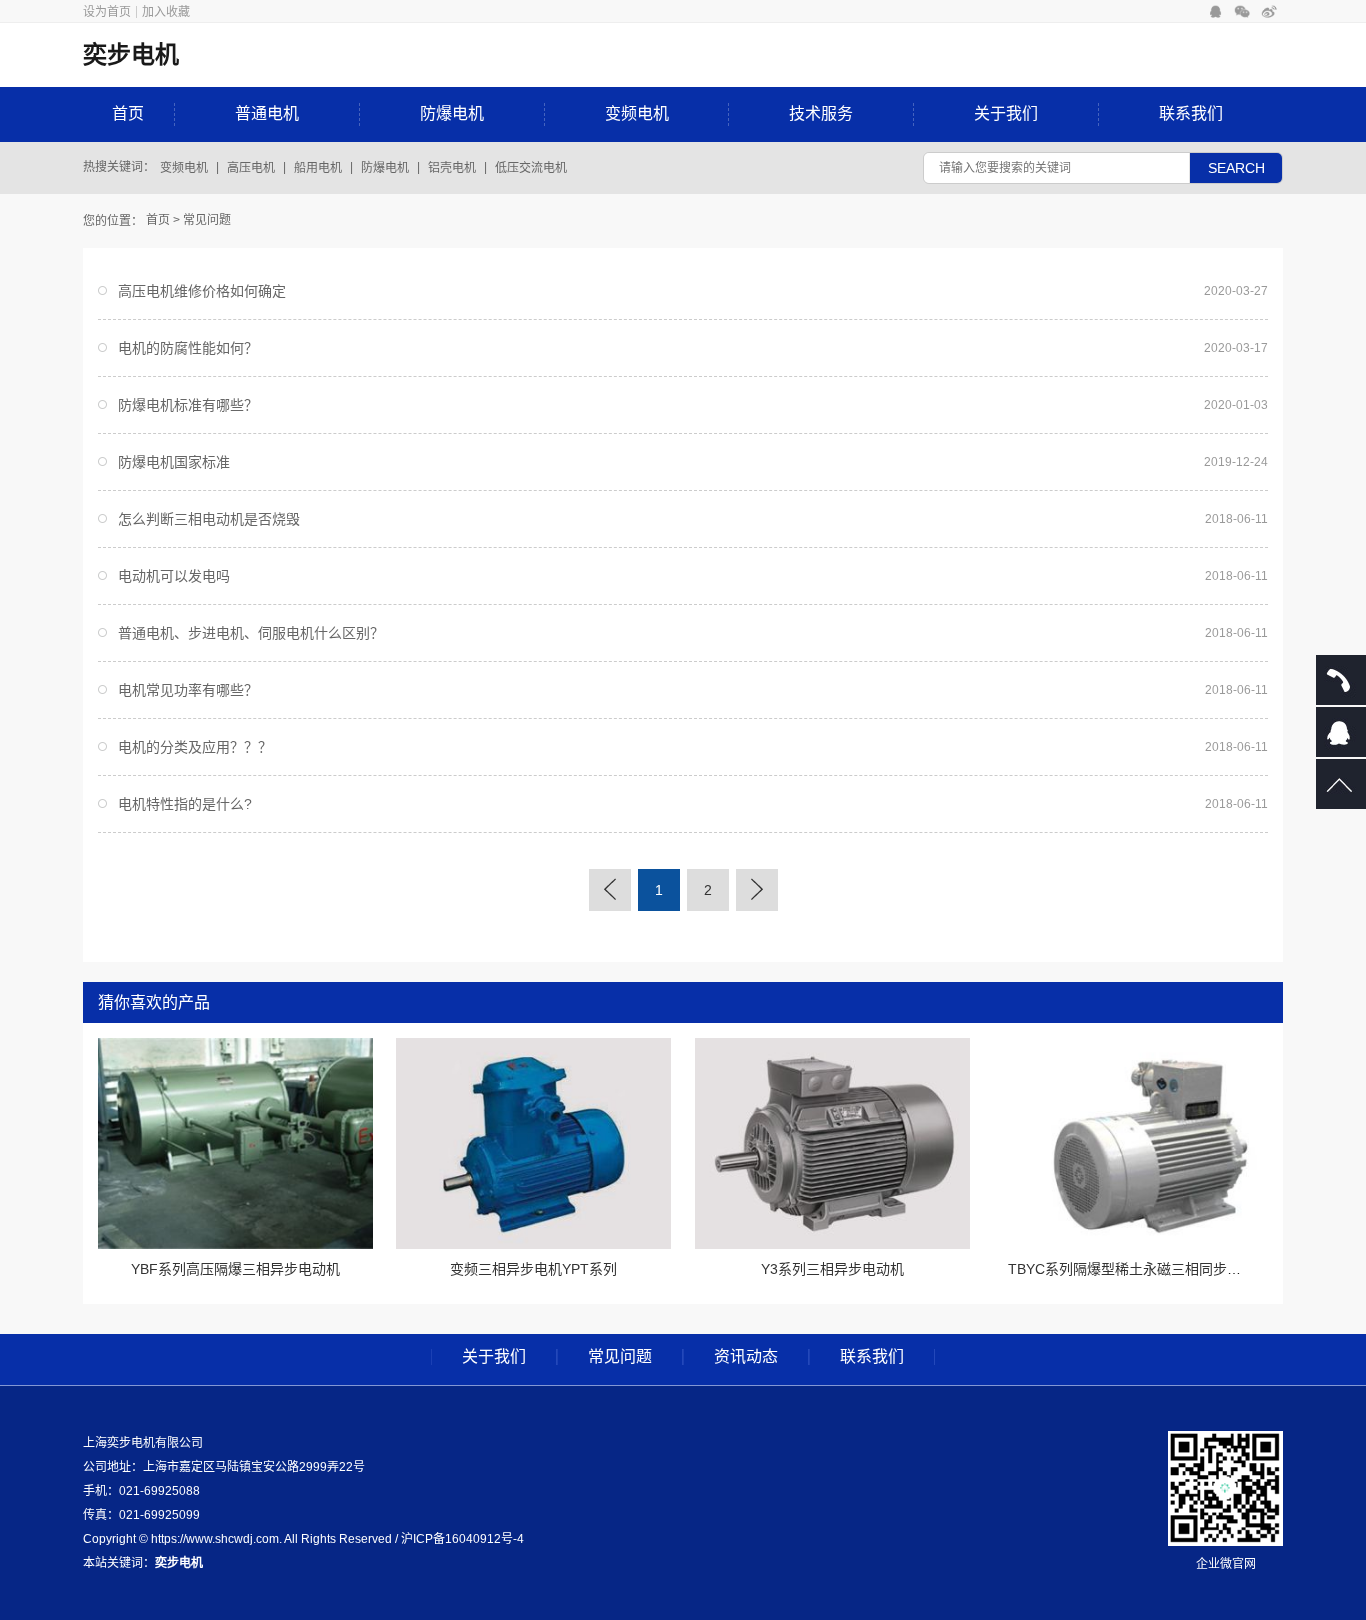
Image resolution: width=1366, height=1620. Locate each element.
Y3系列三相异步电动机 (832, 1269)
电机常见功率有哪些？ (188, 690)
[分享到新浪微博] (1269, 12)
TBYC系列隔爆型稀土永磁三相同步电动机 (1138, 1269)
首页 (128, 113)
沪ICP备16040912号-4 (462, 1539)
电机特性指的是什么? (185, 804)
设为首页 (107, 12)
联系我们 (1191, 113)
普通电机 (267, 113)
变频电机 (637, 113)
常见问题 (207, 220)
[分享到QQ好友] (1215, 12)
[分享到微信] (1242, 12)
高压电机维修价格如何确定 (202, 291)
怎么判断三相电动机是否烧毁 (209, 519)
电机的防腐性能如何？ (188, 348)
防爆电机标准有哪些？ (188, 405)
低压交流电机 (531, 168)
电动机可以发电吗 (174, 576)
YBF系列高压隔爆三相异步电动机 (235, 1269)
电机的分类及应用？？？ (195, 747)
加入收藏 (166, 12)
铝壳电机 (452, 168)
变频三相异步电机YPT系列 (533, 1269)
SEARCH (1236, 168)
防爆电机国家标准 (174, 462)
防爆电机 (452, 113)
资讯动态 (746, 1357)
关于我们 (1006, 113)
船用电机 (318, 168)
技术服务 (821, 113)
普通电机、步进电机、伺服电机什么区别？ (251, 633)
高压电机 (251, 168)
